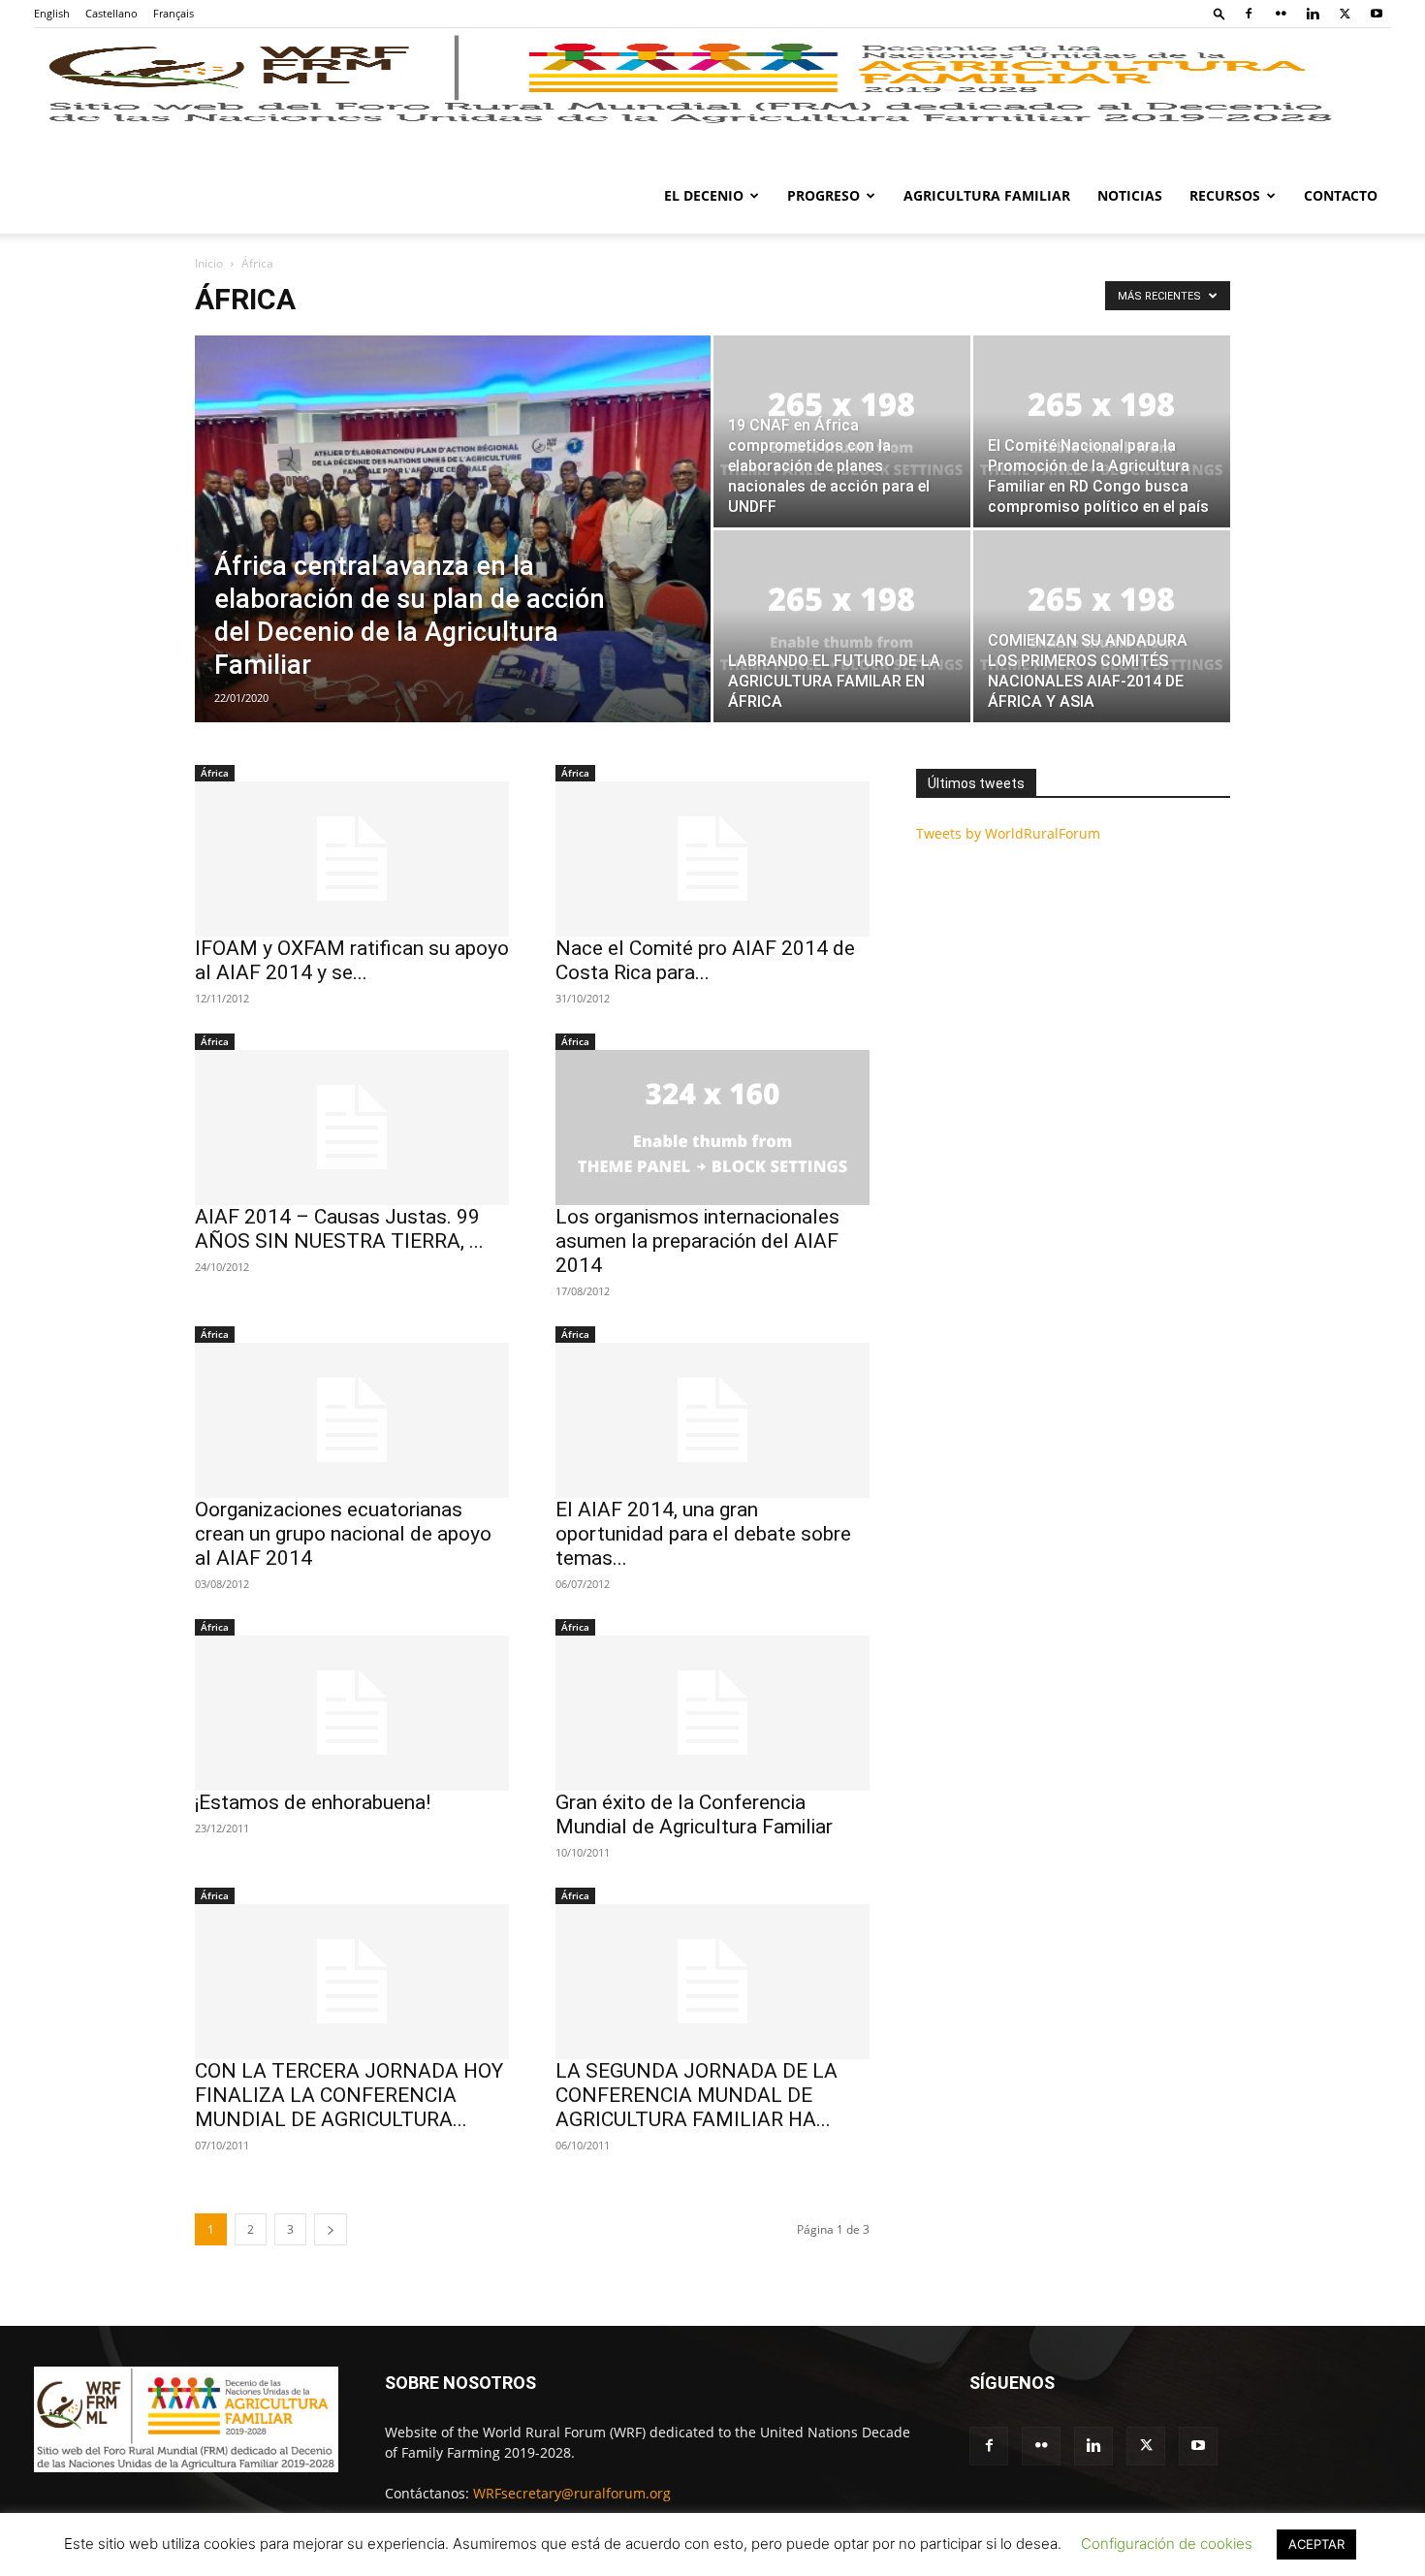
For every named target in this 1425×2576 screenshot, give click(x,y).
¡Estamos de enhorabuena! (313, 1802)
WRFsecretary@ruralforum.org (572, 2493)
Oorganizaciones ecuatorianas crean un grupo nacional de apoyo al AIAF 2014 (343, 1534)
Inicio (209, 263)
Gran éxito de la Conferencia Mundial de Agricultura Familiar (694, 1814)
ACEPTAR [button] (1316, 2544)
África (215, 773)
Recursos (1225, 195)
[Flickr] (1281, 14)
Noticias (1130, 195)
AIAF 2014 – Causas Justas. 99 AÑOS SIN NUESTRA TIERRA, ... (339, 1229)
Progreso (823, 195)
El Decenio (704, 195)
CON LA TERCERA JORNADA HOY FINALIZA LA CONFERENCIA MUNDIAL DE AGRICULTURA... (349, 2095)
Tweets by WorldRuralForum (1008, 833)
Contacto (1341, 195)
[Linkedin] (1313, 14)
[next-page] (331, 2229)
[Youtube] (1377, 14)
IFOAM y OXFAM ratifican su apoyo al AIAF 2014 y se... (352, 960)
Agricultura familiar (987, 195)
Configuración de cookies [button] (1167, 2544)
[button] (1219, 13)
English (52, 13)
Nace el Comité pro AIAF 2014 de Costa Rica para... (705, 960)
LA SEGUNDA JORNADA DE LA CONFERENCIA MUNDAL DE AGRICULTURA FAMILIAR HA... (697, 2095)
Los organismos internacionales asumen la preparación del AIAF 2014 (697, 1241)
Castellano (111, 13)
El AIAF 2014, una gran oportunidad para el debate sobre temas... (703, 1534)
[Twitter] (1345, 14)
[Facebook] (1249, 14)
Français (174, 13)
